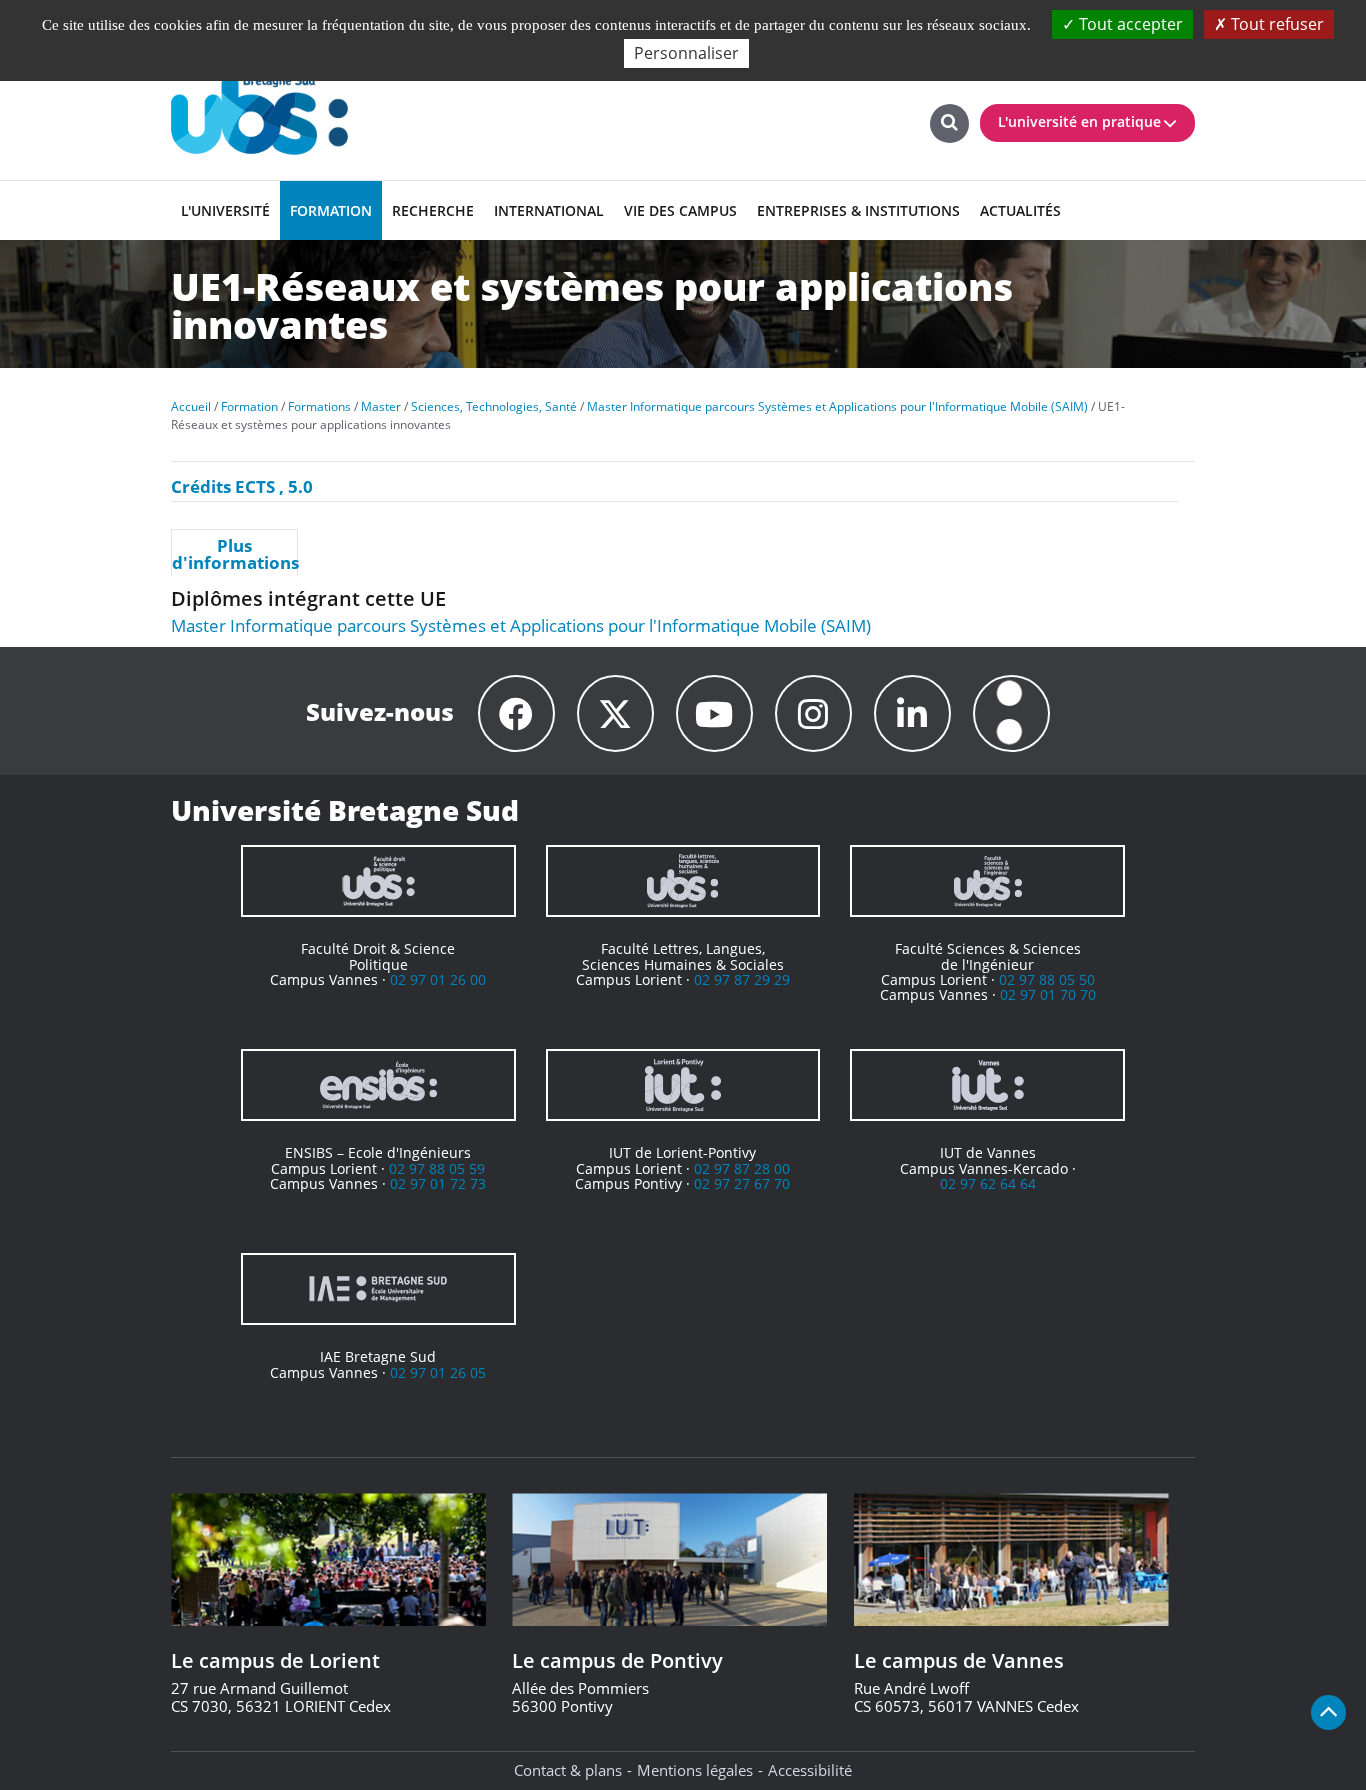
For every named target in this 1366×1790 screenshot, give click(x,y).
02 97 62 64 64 (988, 1183)
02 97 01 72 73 (438, 1183)
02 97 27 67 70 (742, 1183)
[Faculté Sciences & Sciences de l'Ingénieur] (987, 881)
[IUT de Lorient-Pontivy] (683, 1085)
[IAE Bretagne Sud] (378, 1289)
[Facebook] (516, 713)
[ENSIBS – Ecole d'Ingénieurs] (378, 1085)
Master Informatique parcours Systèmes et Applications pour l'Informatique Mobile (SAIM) (521, 625)
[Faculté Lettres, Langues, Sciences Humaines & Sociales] (683, 881)
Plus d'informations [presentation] (234, 554)
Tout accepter (1129, 24)
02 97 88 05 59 (437, 1168)
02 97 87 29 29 (742, 979)
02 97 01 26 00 (438, 979)
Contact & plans (568, 1770)
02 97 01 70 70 (1048, 994)
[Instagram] (813, 713)
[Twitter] (615, 713)
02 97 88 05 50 (1047, 979)
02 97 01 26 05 (438, 1372)
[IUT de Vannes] (987, 1085)
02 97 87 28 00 (742, 1168)
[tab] (234, 553)
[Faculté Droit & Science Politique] (378, 881)
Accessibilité (810, 1770)
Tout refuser (1275, 24)
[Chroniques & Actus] (1011, 713)
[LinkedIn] (912, 713)
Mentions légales (695, 1770)
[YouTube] (714, 713)
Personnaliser (686, 53)
